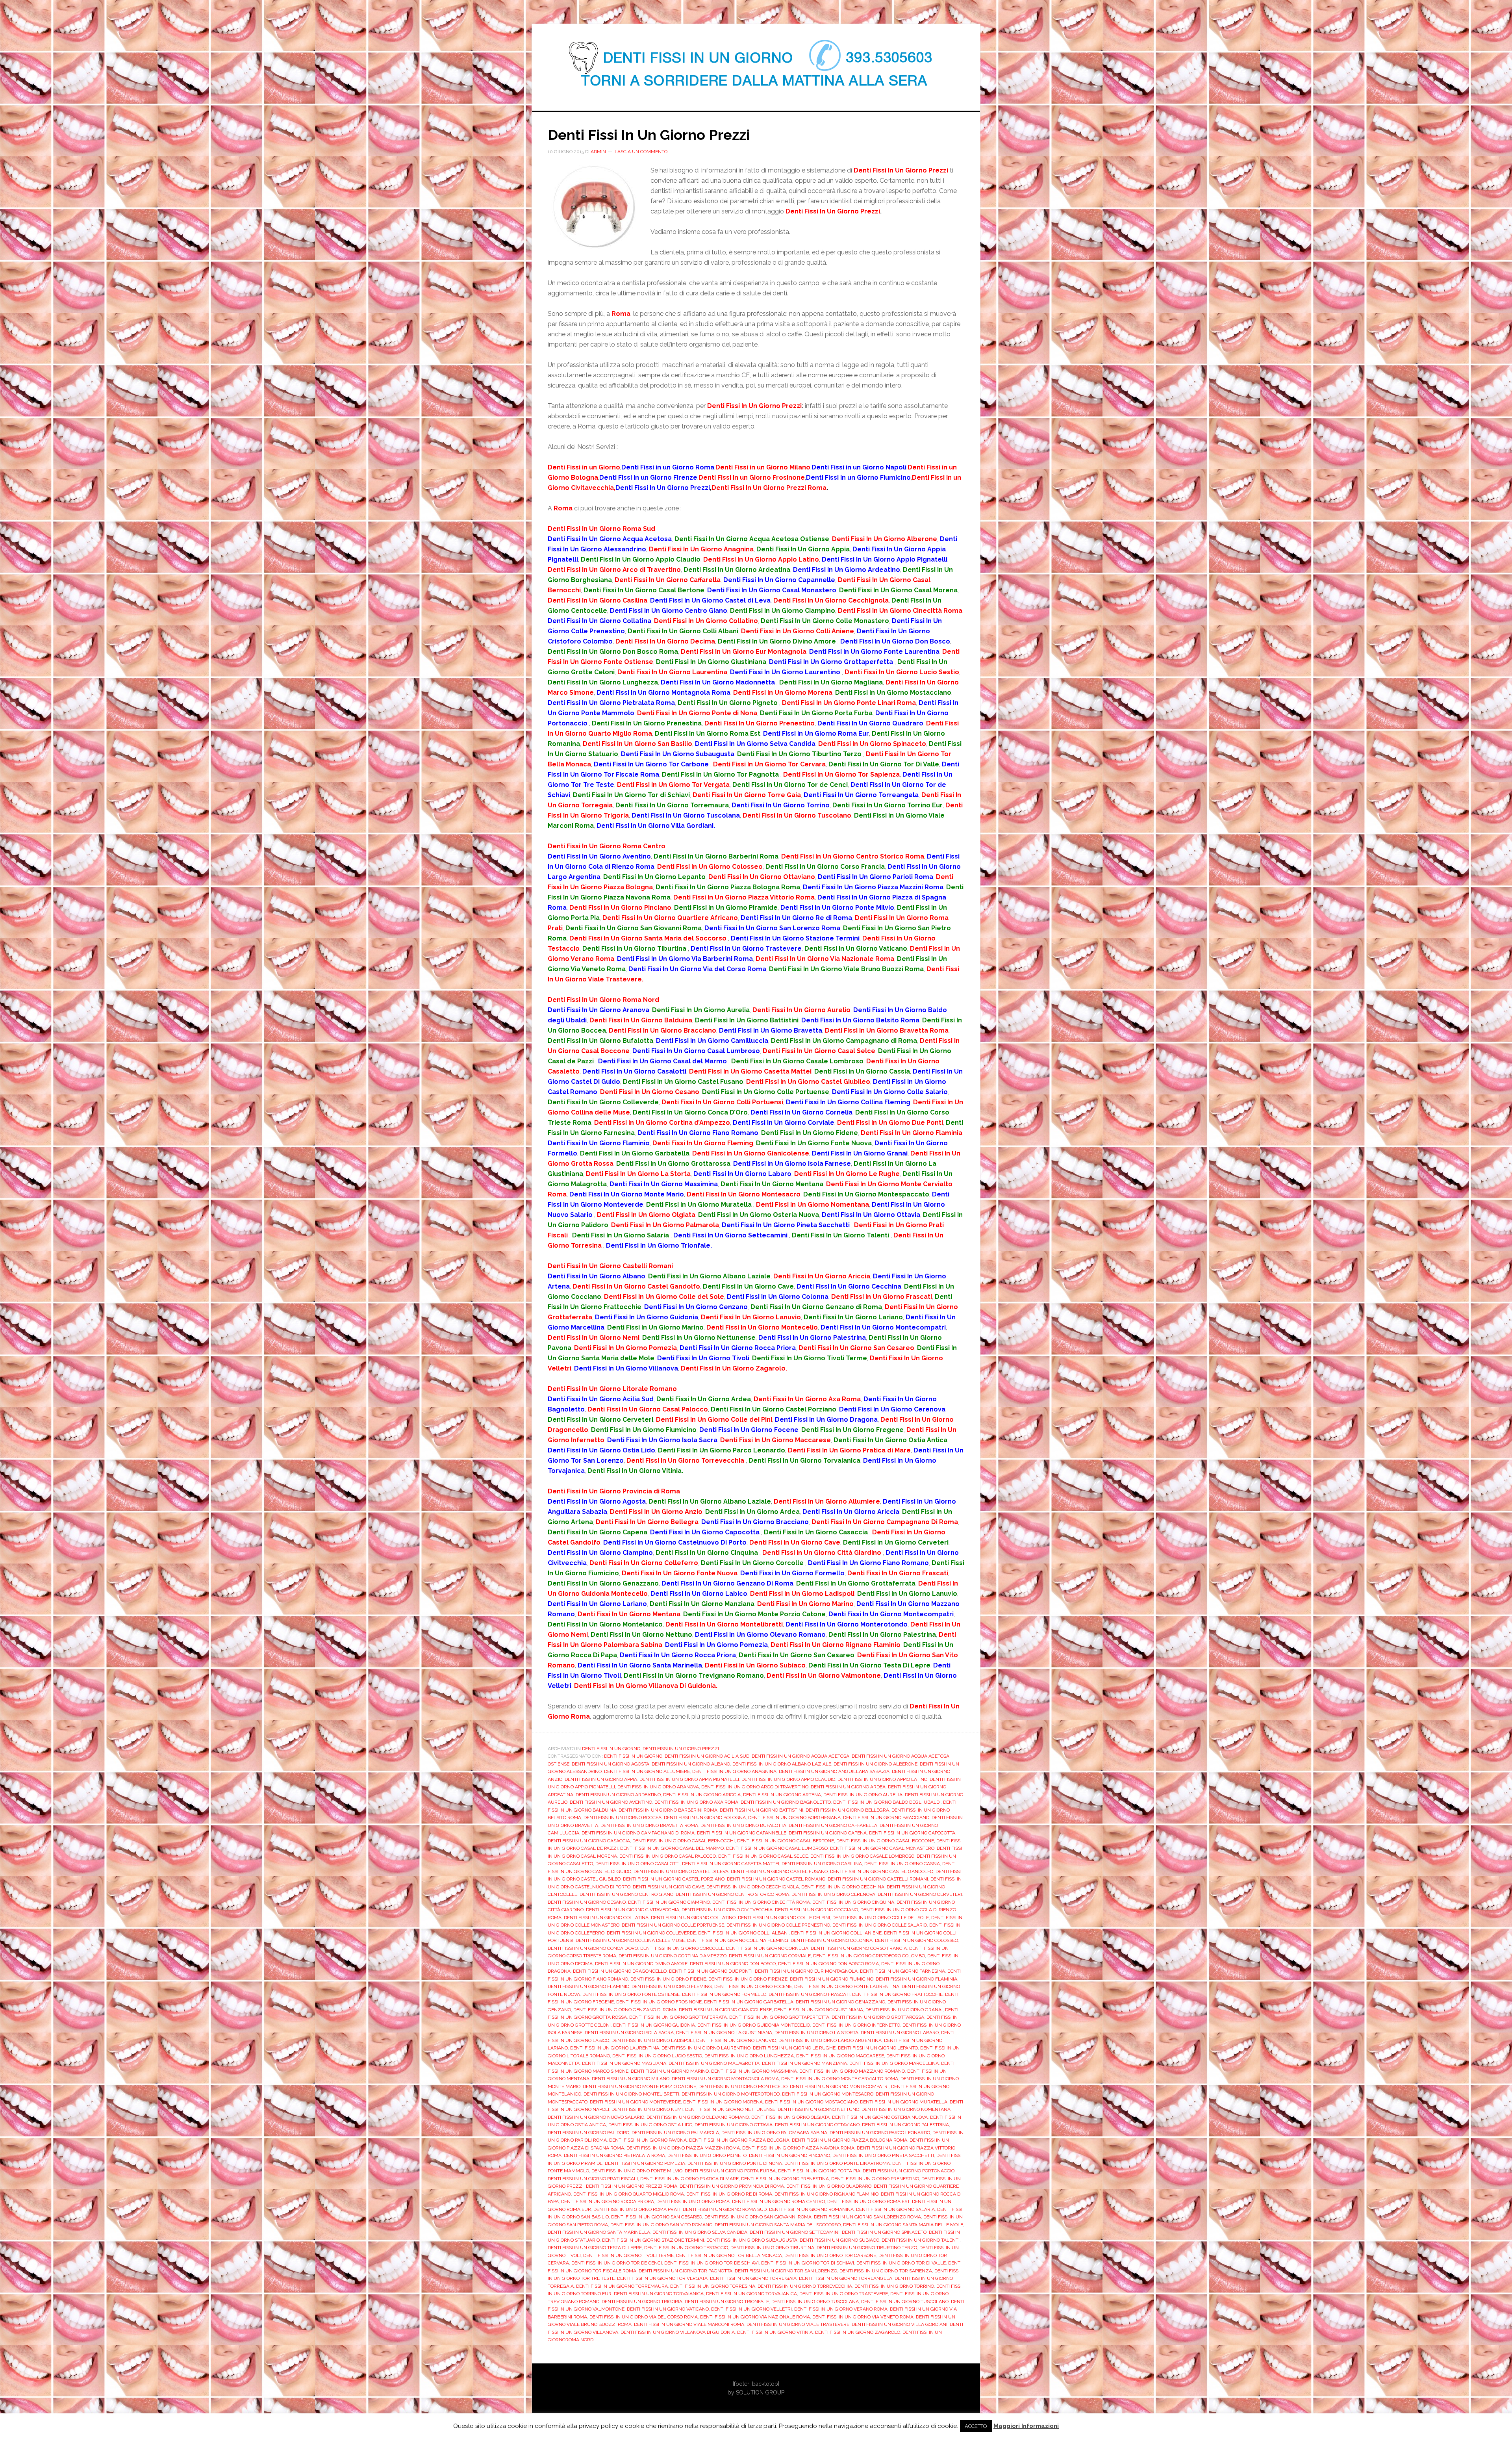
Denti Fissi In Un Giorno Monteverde (635, 2102)
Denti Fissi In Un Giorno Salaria (895, 2209)
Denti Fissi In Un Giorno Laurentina (615, 2048)
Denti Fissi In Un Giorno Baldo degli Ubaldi (887, 1802)
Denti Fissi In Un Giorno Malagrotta (714, 2063)
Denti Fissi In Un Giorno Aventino (611, 1802)
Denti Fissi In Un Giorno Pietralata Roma (614, 2155)
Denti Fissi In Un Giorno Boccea (623, 1818)
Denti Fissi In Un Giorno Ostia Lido (650, 2125)
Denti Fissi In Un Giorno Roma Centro (778, 2201)
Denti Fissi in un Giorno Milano (631, 2079)
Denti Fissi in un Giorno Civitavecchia (633, 1910)
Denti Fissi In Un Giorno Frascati (809, 1994)
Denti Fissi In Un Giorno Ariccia (702, 1795)
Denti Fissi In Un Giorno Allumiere (647, 1771)
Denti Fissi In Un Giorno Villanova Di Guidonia (678, 2332)
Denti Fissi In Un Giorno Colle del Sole (881, 1918)
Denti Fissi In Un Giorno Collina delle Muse (630, 1940)
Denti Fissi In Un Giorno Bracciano (886, 1818)
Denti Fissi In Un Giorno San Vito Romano (661, 2225)
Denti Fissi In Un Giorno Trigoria (642, 2302)
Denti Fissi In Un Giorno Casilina (822, 1864)
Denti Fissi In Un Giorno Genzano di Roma (625, 2010)
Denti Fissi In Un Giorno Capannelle (742, 1833)
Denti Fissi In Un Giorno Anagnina (734, 1771)
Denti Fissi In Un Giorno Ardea (848, 1787)
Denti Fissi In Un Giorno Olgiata (790, 2117)
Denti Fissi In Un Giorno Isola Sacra (629, 2033)
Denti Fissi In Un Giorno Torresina (713, 2286)
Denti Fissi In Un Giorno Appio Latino (882, 1779)
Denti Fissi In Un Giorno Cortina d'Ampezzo (673, 1956)
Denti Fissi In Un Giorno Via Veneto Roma (863, 2317)
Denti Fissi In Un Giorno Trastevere (844, 2294)
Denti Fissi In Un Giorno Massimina (754, 2071)
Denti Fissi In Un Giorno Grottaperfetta (779, 2017)
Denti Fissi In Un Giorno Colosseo (916, 1940)
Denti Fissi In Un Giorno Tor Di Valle (901, 2263)
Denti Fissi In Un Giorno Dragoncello (620, 1971)
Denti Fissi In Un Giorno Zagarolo (858, 2332)
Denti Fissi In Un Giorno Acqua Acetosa (800, 1756)
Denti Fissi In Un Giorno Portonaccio (909, 2171)
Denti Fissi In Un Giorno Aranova (658, 1787)
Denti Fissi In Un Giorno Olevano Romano (698, 2117)
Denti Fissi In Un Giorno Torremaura (622, 2286)
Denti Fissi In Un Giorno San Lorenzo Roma (867, 2217)
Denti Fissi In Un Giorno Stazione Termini (653, 2240)
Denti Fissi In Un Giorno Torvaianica (659, 2294)
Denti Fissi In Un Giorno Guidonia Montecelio (754, 2025)
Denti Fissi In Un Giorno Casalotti (637, 1864)
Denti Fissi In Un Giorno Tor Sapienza (886, 2271)
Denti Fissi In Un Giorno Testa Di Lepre (595, 2248)
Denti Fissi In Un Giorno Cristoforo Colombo (869, 1956)
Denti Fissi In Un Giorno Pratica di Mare (689, 2179)
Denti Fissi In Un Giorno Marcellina (894, 2063)
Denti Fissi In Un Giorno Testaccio (686, 2248)
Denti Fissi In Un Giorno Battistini (762, 1810)
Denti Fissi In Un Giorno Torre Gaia (753, 2278)
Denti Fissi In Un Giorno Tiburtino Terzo (867, 2248)
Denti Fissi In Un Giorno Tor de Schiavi (712, 2263)
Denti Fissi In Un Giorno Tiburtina (772, 2248)
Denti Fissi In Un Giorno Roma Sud (725, 2209)
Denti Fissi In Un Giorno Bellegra (847, 1810)
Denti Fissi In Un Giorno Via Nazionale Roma (755, 2317)
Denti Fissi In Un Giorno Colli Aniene (836, 1933)
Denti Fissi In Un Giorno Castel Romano (776, 1879)
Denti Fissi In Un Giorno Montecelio (743, 2086)
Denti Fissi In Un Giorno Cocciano (816, 1910)
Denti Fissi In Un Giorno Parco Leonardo (880, 2133)
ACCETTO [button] (976, 2426)
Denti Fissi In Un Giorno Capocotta (912, 1833)
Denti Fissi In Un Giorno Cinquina (853, 1902)
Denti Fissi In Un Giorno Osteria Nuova (880, 2117)
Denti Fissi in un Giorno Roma (693, 2201)
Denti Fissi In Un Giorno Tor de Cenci (617, 2263)
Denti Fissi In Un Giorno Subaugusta (752, 2240)
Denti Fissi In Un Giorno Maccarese (840, 2056)
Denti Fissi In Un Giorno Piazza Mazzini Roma (683, 2148)
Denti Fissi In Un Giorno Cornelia (767, 1948)
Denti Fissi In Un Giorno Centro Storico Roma (732, 1894)
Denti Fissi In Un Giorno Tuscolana (815, 2302)
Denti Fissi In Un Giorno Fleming (672, 1986)
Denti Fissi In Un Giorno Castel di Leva (681, 1871)
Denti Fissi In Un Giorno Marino (670, 2071)
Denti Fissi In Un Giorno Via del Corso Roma (644, 2317)
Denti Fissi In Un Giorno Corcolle (682, 1948)
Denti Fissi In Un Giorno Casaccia (589, 1841)
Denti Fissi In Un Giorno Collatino (693, 1918)
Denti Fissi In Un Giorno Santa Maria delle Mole (903, 2225)
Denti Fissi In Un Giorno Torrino (894, 2286)
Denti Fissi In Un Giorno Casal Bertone (786, 1841)
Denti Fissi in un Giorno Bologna (705, 1818)
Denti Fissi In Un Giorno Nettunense (730, 2109)
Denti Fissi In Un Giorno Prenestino (875, 2179)
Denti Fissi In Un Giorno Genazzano (840, 2002)
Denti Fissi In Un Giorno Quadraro (829, 2186)
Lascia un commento (641, 152)
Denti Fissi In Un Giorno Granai (904, 2010)
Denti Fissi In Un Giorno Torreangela (846, 2278)
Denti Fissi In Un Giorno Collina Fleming (738, 1940)
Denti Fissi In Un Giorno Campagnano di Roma (638, 1833)
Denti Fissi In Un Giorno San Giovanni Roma (758, 2217)
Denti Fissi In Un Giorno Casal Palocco (668, 1856)
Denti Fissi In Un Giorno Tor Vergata (662, 2278)
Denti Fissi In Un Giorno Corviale (770, 1956)
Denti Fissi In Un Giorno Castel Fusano (779, 1871)
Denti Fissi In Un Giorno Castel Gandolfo (882, 1871)
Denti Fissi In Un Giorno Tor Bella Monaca (729, 2255)
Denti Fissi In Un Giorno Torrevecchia (805, 2286)
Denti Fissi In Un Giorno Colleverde (651, 1933)
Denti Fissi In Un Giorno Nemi (647, 2109)
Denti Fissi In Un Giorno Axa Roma (696, 1802)
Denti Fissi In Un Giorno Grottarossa (878, 2017)
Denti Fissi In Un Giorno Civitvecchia (727, 1910)
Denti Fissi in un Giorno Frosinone (659, 2002)
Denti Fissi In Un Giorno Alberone (876, 1764)
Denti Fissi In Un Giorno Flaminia (916, 1979)
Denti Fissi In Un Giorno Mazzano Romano (852, 2071)
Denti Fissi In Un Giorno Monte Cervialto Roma (840, 2079)
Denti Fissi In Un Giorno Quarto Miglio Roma (629, 2194)
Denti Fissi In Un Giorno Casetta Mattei (731, 1864)
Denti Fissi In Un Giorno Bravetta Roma (649, 1825)
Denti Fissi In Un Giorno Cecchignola (753, 1887)
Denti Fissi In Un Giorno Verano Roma (841, 2309)
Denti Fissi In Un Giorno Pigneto (707, 2155)
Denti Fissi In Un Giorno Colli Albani (743, 1933)
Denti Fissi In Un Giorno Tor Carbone (830, 2255)
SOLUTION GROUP (760, 2392)
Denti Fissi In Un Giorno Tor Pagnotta (686, 2271)
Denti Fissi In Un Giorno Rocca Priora (608, 2201)
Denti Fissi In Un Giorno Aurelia (863, 1795)
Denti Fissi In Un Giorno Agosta (611, 1764)
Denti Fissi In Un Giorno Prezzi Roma (632, 2186)
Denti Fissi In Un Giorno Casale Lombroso (862, 1856)
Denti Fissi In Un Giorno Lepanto (878, 2048)
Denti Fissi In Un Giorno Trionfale (727, 2302)
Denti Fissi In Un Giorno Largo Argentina (830, 2040)
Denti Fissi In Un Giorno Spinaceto (884, 2232)
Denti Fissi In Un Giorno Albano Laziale (782, 1764)
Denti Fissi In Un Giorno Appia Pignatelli (689, 1779)
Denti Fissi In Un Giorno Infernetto (856, 2025)
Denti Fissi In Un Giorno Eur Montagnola (806, 1971)
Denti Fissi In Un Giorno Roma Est (868, 2201)
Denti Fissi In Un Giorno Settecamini (795, 2232)
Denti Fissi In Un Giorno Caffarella (833, 1825)
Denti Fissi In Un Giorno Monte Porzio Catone (639, 2086)
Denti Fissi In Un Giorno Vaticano (668, 2309)
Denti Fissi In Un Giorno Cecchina (843, 1887)
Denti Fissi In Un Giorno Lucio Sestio (657, 2056)
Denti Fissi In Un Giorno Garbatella (749, 2002)
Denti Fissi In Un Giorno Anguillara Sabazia (834, 1771)
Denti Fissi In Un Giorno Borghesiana (794, 1818)
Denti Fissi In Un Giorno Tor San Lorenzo (786, 2271)
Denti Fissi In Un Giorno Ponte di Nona (735, 2163)
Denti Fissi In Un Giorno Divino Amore (641, 1964)
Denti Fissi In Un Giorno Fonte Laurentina (847, 1986)
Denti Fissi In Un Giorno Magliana (624, 2063)
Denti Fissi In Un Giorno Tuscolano (905, 2302)
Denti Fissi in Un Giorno (611, 1749)
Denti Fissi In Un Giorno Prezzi (649, 135)
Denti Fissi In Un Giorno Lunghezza (749, 2056)
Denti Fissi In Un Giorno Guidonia (654, 2025)
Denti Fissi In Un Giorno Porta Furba (730, 2171)
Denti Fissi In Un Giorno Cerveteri (920, 1894)
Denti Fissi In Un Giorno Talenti (921, 2240)
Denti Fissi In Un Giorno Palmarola (675, 2133)
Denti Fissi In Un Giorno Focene (753, 1986)
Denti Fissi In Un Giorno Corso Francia (859, 1948)
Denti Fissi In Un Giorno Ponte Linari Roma (837, 2163)
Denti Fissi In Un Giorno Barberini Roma (668, 1810)
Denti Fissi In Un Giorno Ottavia (734, 2125)
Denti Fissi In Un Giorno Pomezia (645, 2163)
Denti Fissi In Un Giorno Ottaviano (817, 2125)
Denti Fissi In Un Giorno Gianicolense (725, 2010)
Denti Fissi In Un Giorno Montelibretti (631, 2094)
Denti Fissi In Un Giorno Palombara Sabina (774, 2133)
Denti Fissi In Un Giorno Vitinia (775, 2332)
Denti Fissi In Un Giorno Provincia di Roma (732, 2186)
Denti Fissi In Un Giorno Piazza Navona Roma (798, 2148)
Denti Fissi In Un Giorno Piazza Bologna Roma (850, 2140)
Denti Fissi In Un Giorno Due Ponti (711, 1971)
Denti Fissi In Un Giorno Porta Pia (819, 2171)
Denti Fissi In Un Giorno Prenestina (785, 2179)
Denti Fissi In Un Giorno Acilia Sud (707, 1756)
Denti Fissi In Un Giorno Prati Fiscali (593, 2179)
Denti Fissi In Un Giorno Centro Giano (626, 1894)
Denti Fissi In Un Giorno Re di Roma (729, 2194)
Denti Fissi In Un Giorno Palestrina (905, 2125)
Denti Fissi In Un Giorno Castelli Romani (878, 1879)
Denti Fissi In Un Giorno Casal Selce (763, 1856)
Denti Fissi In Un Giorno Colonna (832, 1940)
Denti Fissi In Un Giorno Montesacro (828, 2094)
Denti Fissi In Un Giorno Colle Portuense (673, 1925)
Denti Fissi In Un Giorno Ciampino (669, 1902)
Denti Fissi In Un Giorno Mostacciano (811, 2102)
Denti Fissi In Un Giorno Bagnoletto (786, 1802)
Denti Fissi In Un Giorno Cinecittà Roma (761, 1902)
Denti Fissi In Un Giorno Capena (828, 1833)
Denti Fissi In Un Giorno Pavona (648, 2140)
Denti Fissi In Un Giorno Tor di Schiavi (808, 2263)
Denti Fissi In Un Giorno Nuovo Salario (596, 2117)
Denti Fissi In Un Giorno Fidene (668, 1979)
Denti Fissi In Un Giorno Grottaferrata (678, 2017)
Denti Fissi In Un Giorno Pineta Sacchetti (883, 2155)
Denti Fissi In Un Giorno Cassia (902, 1864)
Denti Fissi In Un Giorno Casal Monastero (882, 1848)
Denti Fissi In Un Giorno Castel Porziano (674, 1879)
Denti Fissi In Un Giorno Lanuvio (736, 2040)
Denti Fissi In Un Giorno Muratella (904, 2102)
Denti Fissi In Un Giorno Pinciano (789, 2155)
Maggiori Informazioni (1026, 2426)
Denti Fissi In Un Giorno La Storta (816, 2033)
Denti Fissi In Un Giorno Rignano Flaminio (826, 2194)
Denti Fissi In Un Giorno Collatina (606, 1918)
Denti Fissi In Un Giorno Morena (723, 2102)
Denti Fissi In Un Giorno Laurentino (706, 2048)
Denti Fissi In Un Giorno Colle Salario (880, 1925)
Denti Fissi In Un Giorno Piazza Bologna (739, 2140)
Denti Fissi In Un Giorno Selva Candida (700, 2232)
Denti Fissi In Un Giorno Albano (691, 1764)
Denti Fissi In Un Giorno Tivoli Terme (628, 2255)
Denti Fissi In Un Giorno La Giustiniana (724, 2033)
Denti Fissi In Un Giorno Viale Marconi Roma (689, 2324)
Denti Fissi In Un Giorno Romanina (811, 2209)
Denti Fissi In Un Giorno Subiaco (839, 2240)
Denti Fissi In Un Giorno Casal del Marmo (672, 1848)
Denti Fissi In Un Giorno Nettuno (818, 2109)
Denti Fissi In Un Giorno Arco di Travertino (755, 1787)
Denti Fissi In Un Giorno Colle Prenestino (778, 1925)
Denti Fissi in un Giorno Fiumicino (832, 1979)
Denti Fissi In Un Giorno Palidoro (588, 2133)
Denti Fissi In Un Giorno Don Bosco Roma (828, 1964)
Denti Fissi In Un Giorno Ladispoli (653, 2040)
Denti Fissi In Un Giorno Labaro (900, 2033)
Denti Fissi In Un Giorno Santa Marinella (599, 2232)
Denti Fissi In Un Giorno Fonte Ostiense (631, 1994)
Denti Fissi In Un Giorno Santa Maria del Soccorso (778, 2225)
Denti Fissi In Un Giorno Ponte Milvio (637, 2171)
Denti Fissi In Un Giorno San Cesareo (657, 2217)
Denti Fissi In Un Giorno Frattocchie (897, 1994)
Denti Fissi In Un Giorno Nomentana (906, 2109)
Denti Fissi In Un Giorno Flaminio (588, 1986)
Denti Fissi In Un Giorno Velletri (751, 2309)
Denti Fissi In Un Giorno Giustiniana (819, 2010)
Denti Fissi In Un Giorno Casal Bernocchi (684, 1841)
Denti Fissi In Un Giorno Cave (668, 1887)
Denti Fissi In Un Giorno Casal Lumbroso (777, 1848)
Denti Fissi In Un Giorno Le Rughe (794, 2048)
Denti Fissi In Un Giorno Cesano (587, 1902)
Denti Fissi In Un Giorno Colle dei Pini (784, 1918)
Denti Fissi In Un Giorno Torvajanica (751, 2294)
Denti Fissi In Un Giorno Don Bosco (733, 1964)
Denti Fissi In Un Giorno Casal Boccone (885, 1841)
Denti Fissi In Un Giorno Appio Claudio (788, 1779)
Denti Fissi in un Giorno (633, 1756)
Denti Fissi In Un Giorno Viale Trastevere (798, 2324)
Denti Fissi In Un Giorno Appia (601, 1779)
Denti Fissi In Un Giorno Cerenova (833, 1894)
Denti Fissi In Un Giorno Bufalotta (743, 1825)
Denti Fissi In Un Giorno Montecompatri (839, 2086)
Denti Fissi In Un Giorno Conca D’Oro (593, 1948)
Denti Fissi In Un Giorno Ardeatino (618, 1795)
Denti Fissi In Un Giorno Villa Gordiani (900, 2324)
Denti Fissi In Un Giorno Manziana (804, 2063)
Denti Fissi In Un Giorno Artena (782, 1795)
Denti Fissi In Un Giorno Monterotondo (731, 2094)
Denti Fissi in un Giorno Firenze (748, 1979)
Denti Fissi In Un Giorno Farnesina (902, 1971)
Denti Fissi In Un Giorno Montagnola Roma (725, 2079)
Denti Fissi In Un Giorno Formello (724, 1994)
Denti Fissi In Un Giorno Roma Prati (637, 2209)
